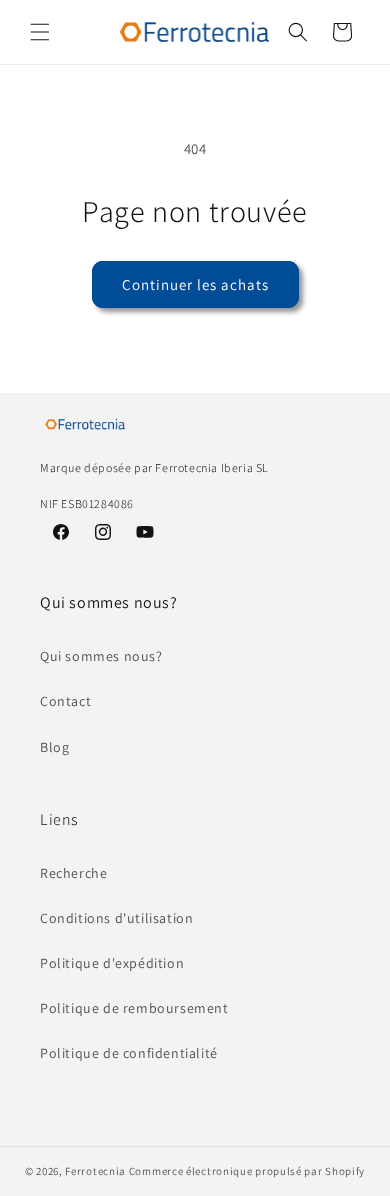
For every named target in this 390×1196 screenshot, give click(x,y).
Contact (65, 701)
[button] (40, 32)
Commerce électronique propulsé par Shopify (247, 1171)
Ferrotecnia (95, 1171)
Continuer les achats (195, 284)
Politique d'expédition (112, 963)
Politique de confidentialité (129, 1053)
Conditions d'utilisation (116, 918)
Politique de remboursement (134, 1008)
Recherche (73, 873)
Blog (54, 747)
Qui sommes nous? (101, 656)
